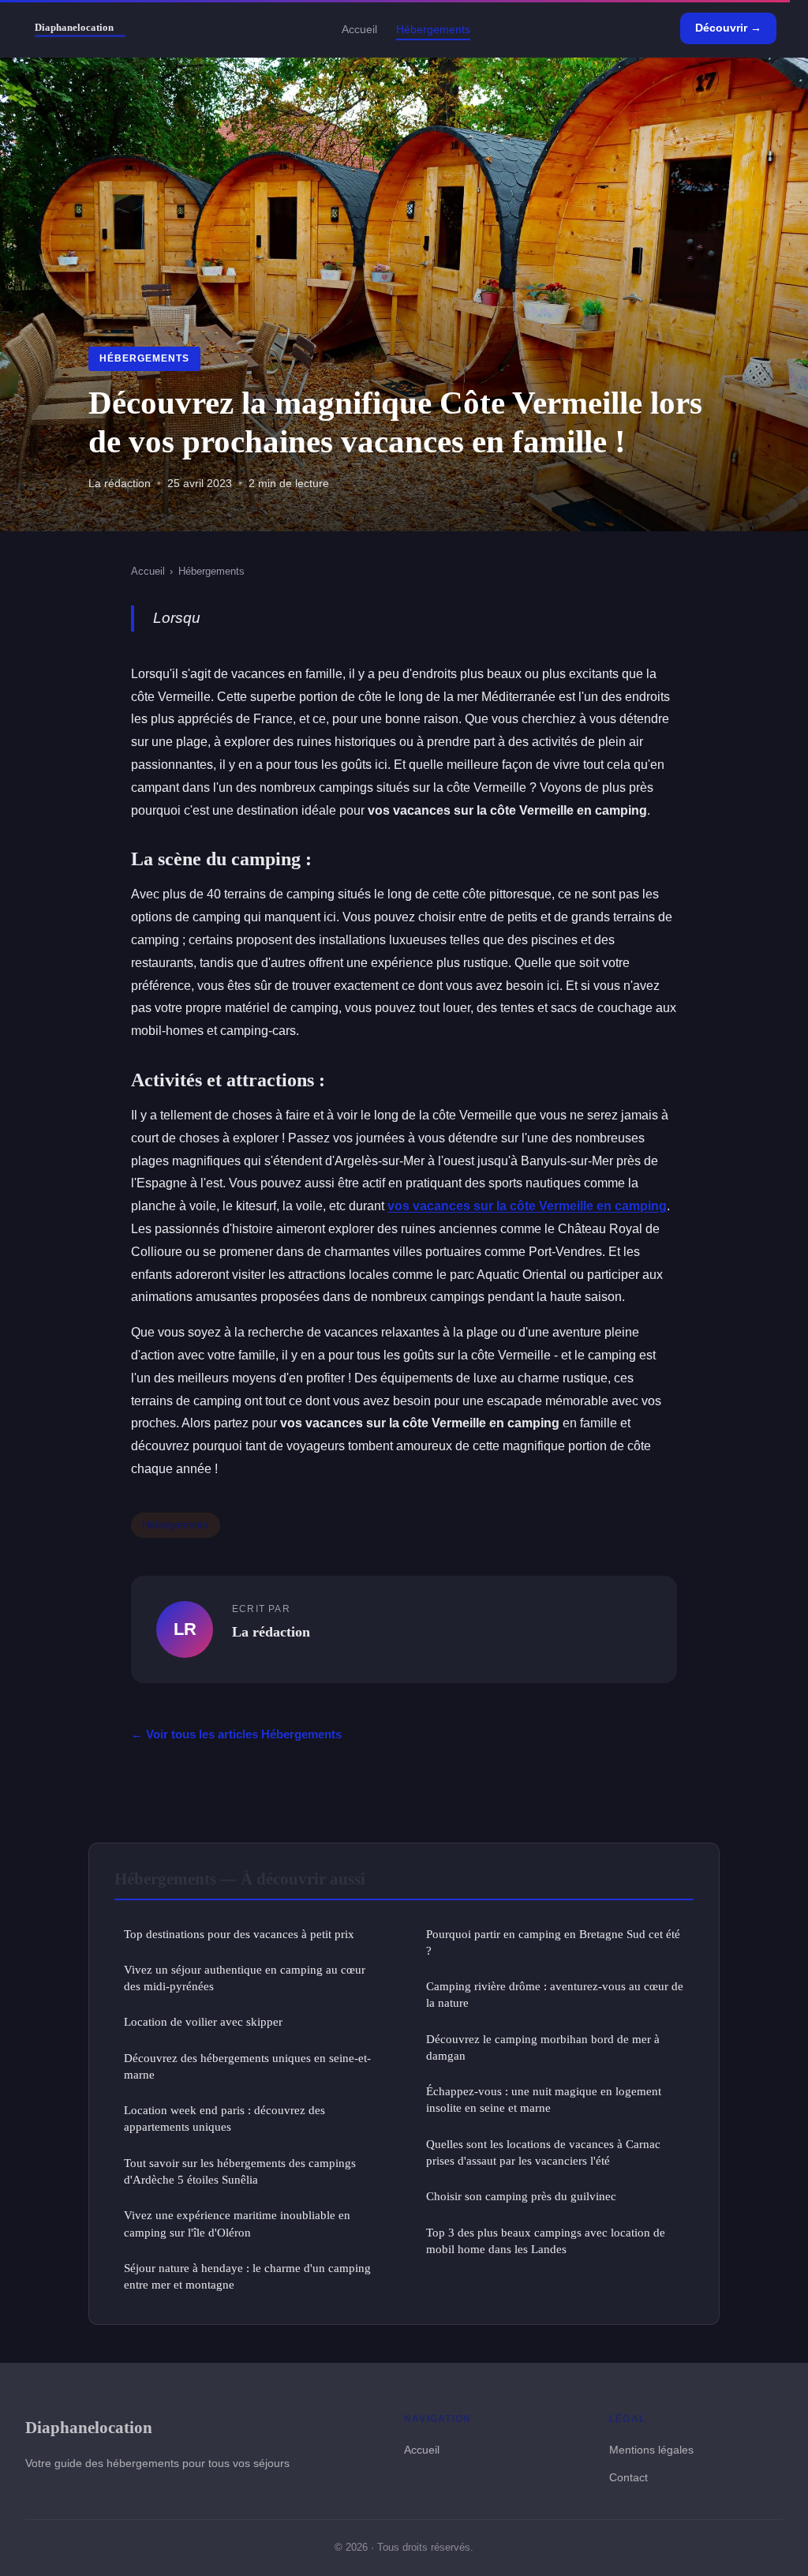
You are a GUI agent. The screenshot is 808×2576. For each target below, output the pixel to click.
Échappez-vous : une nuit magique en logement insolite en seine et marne (544, 2099)
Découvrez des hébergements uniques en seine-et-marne (247, 2066)
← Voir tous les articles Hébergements (236, 1734)
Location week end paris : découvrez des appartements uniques (224, 2118)
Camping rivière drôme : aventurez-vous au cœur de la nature (555, 1994)
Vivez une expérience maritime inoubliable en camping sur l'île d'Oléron (237, 2223)
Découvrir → (728, 28)
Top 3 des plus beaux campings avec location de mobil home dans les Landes (546, 2240)
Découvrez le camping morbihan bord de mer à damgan (543, 2047)
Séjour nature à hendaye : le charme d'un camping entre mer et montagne (247, 2276)
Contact (628, 2477)
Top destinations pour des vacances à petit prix (239, 1934)
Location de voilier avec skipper (203, 2021)
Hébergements (433, 28)
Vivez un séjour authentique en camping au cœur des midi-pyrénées (245, 1978)
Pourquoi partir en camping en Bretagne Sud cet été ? (553, 1942)
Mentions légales (651, 2450)
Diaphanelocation (89, 2427)
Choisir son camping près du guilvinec (521, 2196)
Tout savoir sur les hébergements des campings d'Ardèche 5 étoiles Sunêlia (240, 2171)
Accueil (359, 28)
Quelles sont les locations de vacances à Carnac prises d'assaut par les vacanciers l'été (543, 2152)
